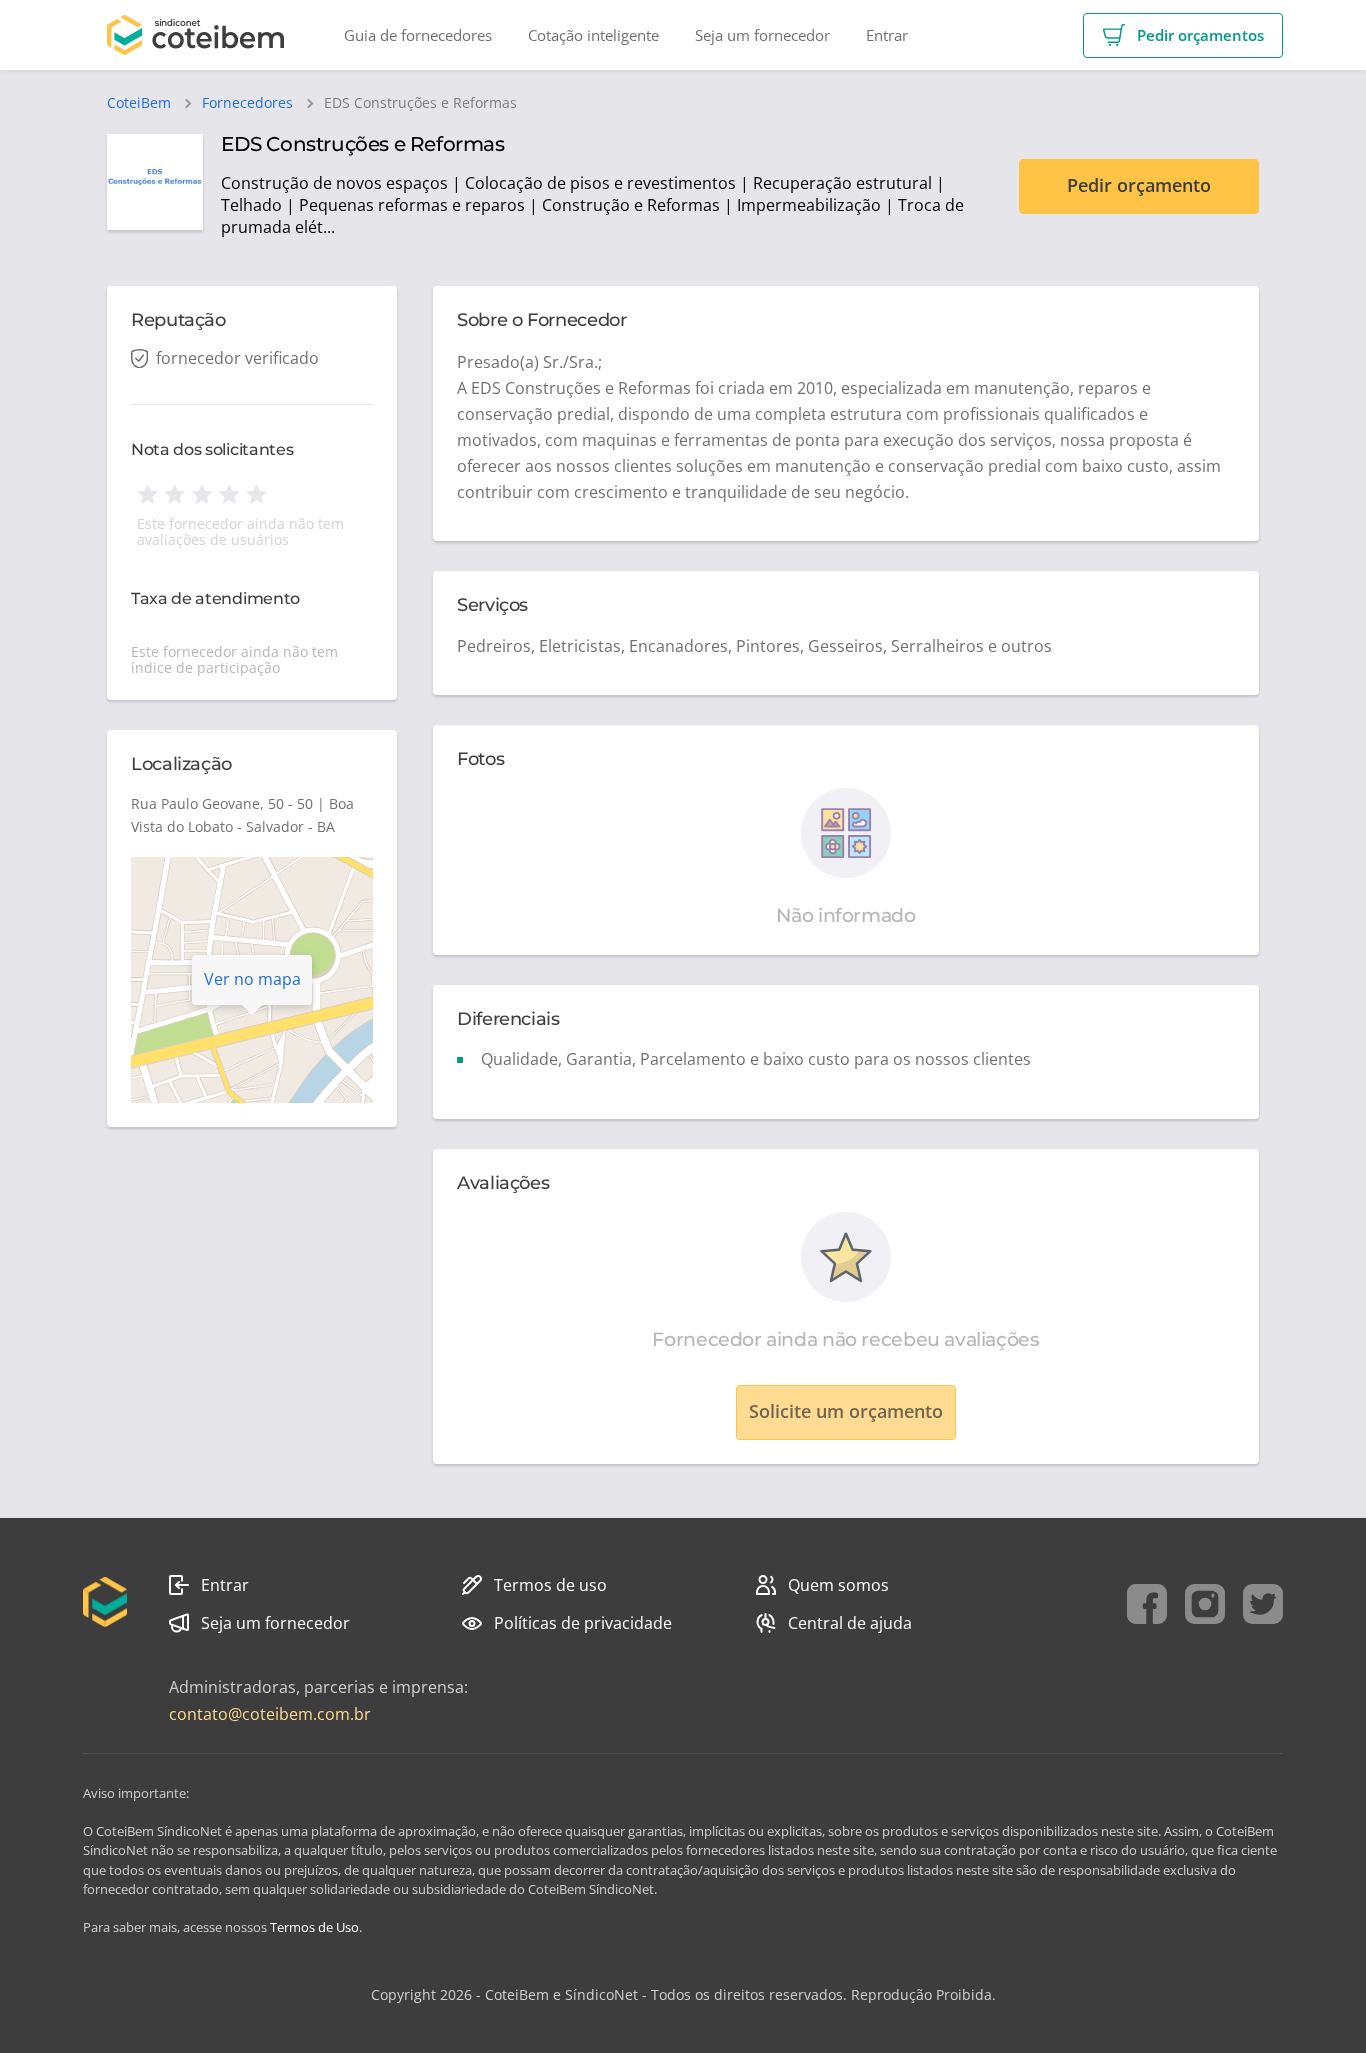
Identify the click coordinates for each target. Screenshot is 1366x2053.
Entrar (225, 1585)
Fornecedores (247, 103)
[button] (1183, 35)
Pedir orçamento (1139, 185)
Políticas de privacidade (583, 1623)
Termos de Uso (314, 1927)
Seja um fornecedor (275, 1623)
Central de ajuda (850, 1623)
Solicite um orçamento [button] (846, 1411)
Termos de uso (550, 1585)
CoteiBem (139, 103)
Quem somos (838, 1585)
